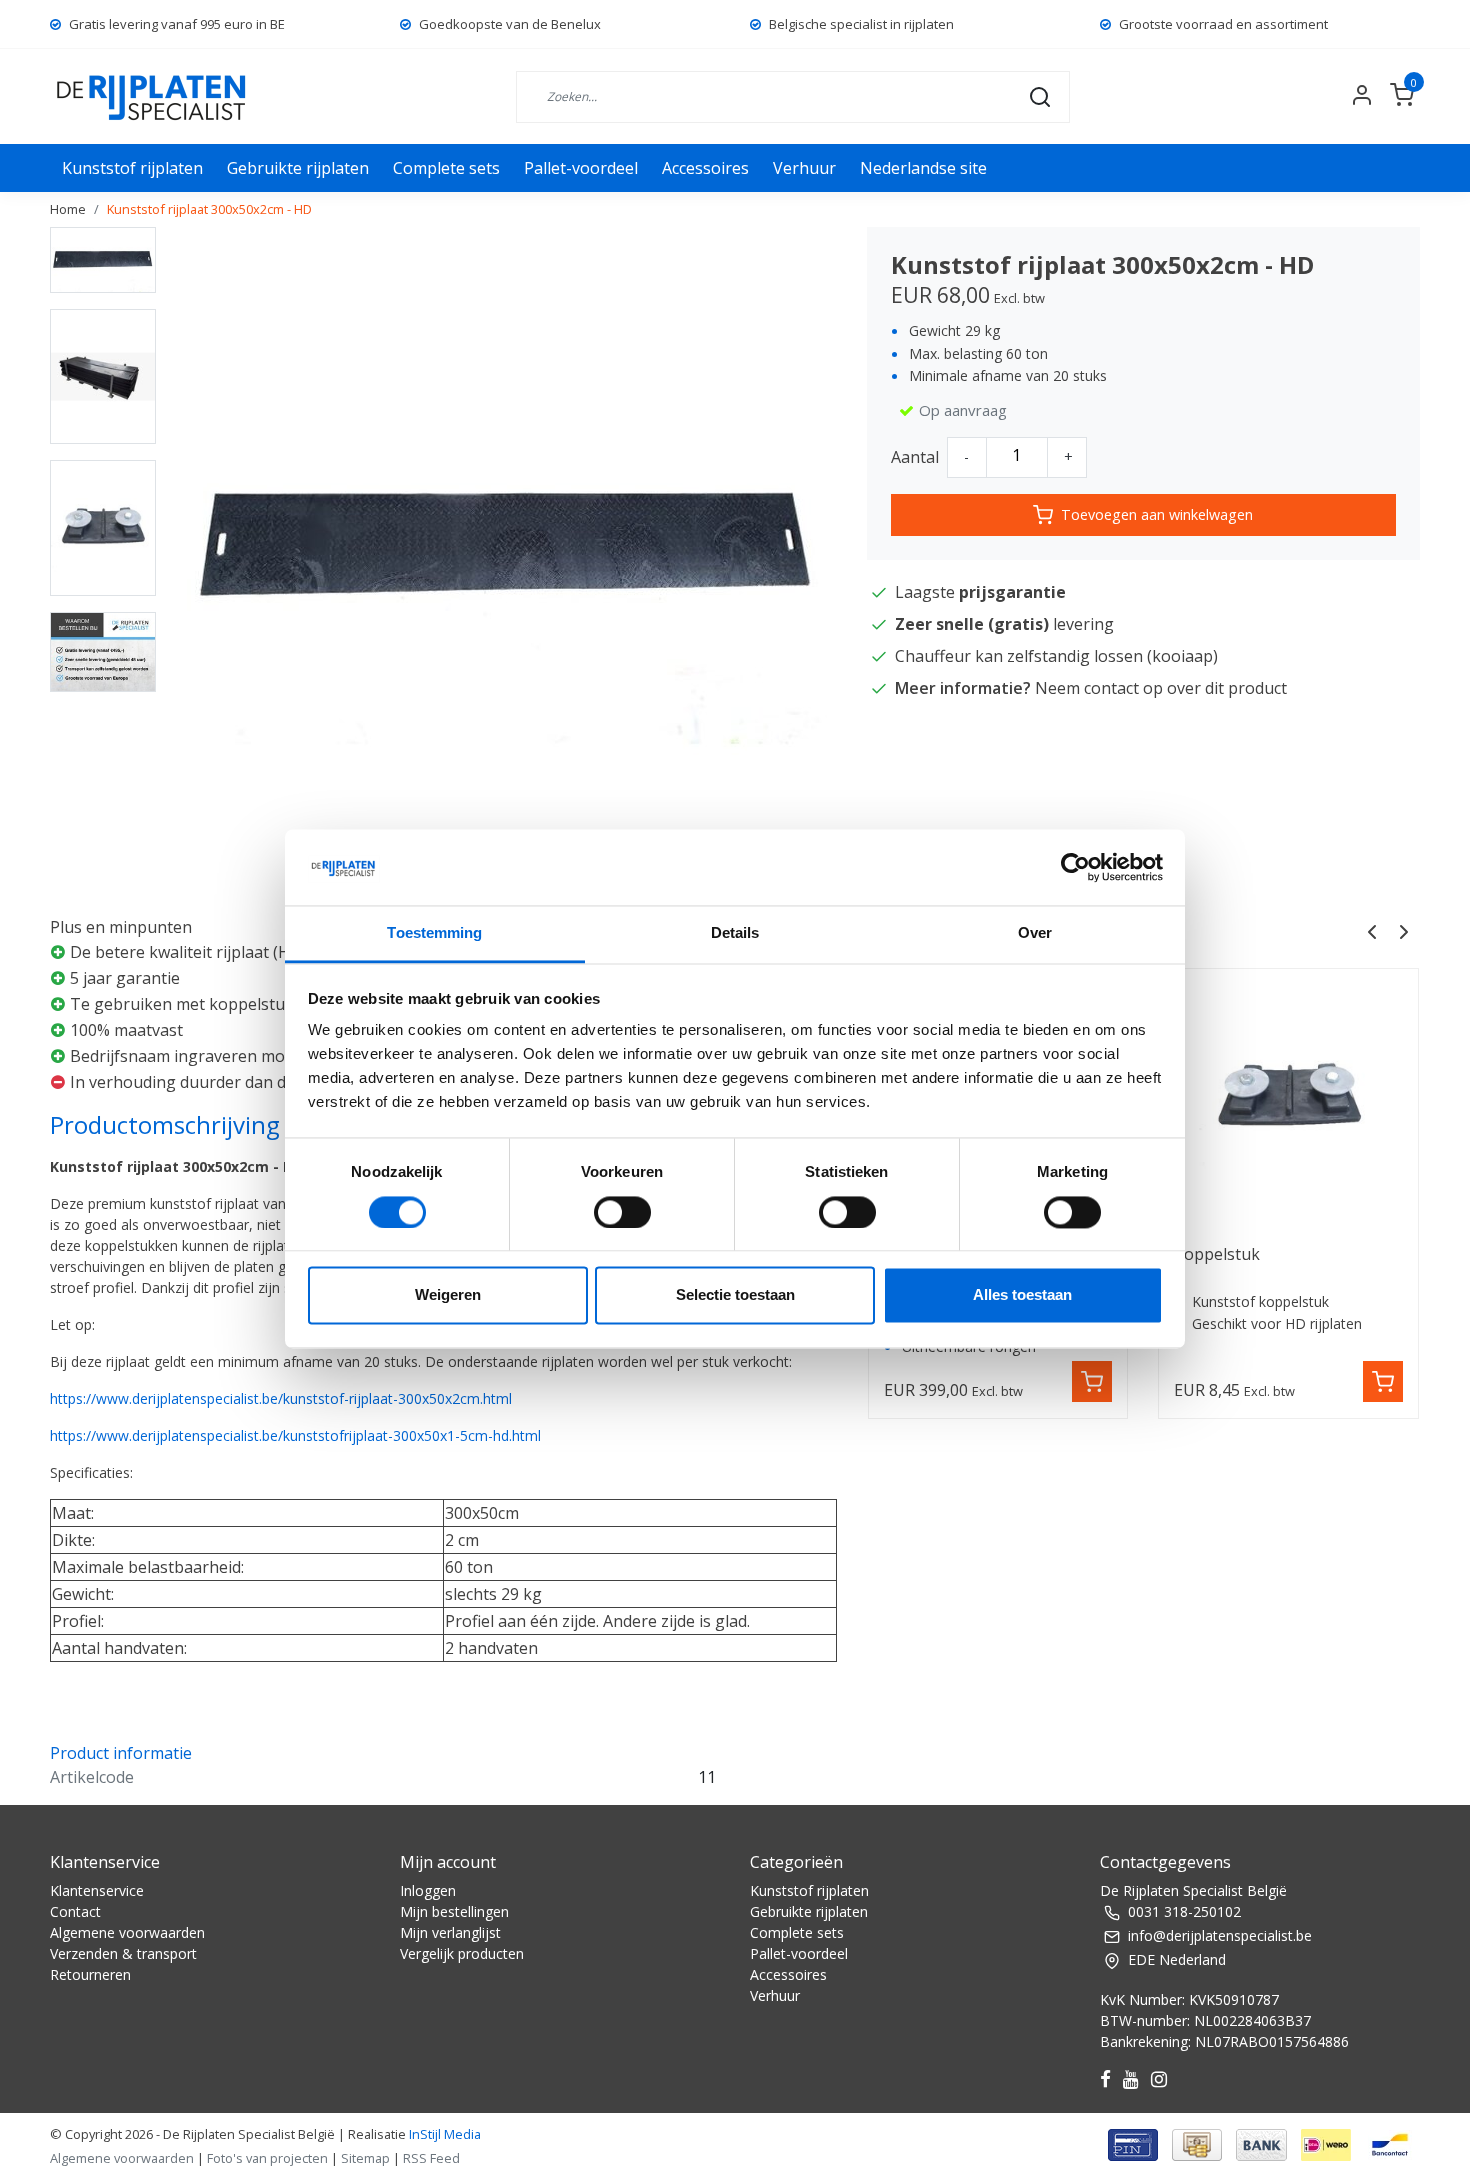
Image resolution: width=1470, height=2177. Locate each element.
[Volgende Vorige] (1404, 930)
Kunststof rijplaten (132, 168)
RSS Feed (431, 2158)
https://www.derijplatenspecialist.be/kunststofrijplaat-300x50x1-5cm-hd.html (295, 1435)
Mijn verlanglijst (450, 1932)
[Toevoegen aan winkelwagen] (1092, 1381)
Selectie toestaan (735, 1295)
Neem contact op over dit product (1161, 688)
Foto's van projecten (267, 2158)
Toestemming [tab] (434, 933)
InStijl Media (443, 2134)
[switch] (622, 1212)
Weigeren (448, 1295)
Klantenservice (97, 1890)
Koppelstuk (1217, 1254)
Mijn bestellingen (454, 1911)
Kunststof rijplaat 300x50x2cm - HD (209, 209)
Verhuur (804, 168)
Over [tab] (1035, 933)
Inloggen (428, 1890)
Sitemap (365, 2158)
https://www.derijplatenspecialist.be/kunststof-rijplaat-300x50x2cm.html (281, 1398)
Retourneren (90, 1974)
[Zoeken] (1040, 96)
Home (68, 209)
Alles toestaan (1022, 1295)
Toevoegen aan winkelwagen (1157, 514)
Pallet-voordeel (581, 168)
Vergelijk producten (462, 1953)
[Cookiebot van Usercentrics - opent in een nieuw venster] (1075, 867)
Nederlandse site (923, 168)
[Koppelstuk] (1288, 1098)
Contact (75, 1911)
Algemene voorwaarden (127, 1932)
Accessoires (705, 168)
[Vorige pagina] (1372, 930)
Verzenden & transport (123, 1953)
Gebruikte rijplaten (298, 168)
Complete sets (446, 168)
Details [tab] (735, 933)
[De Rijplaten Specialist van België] (153, 96)
